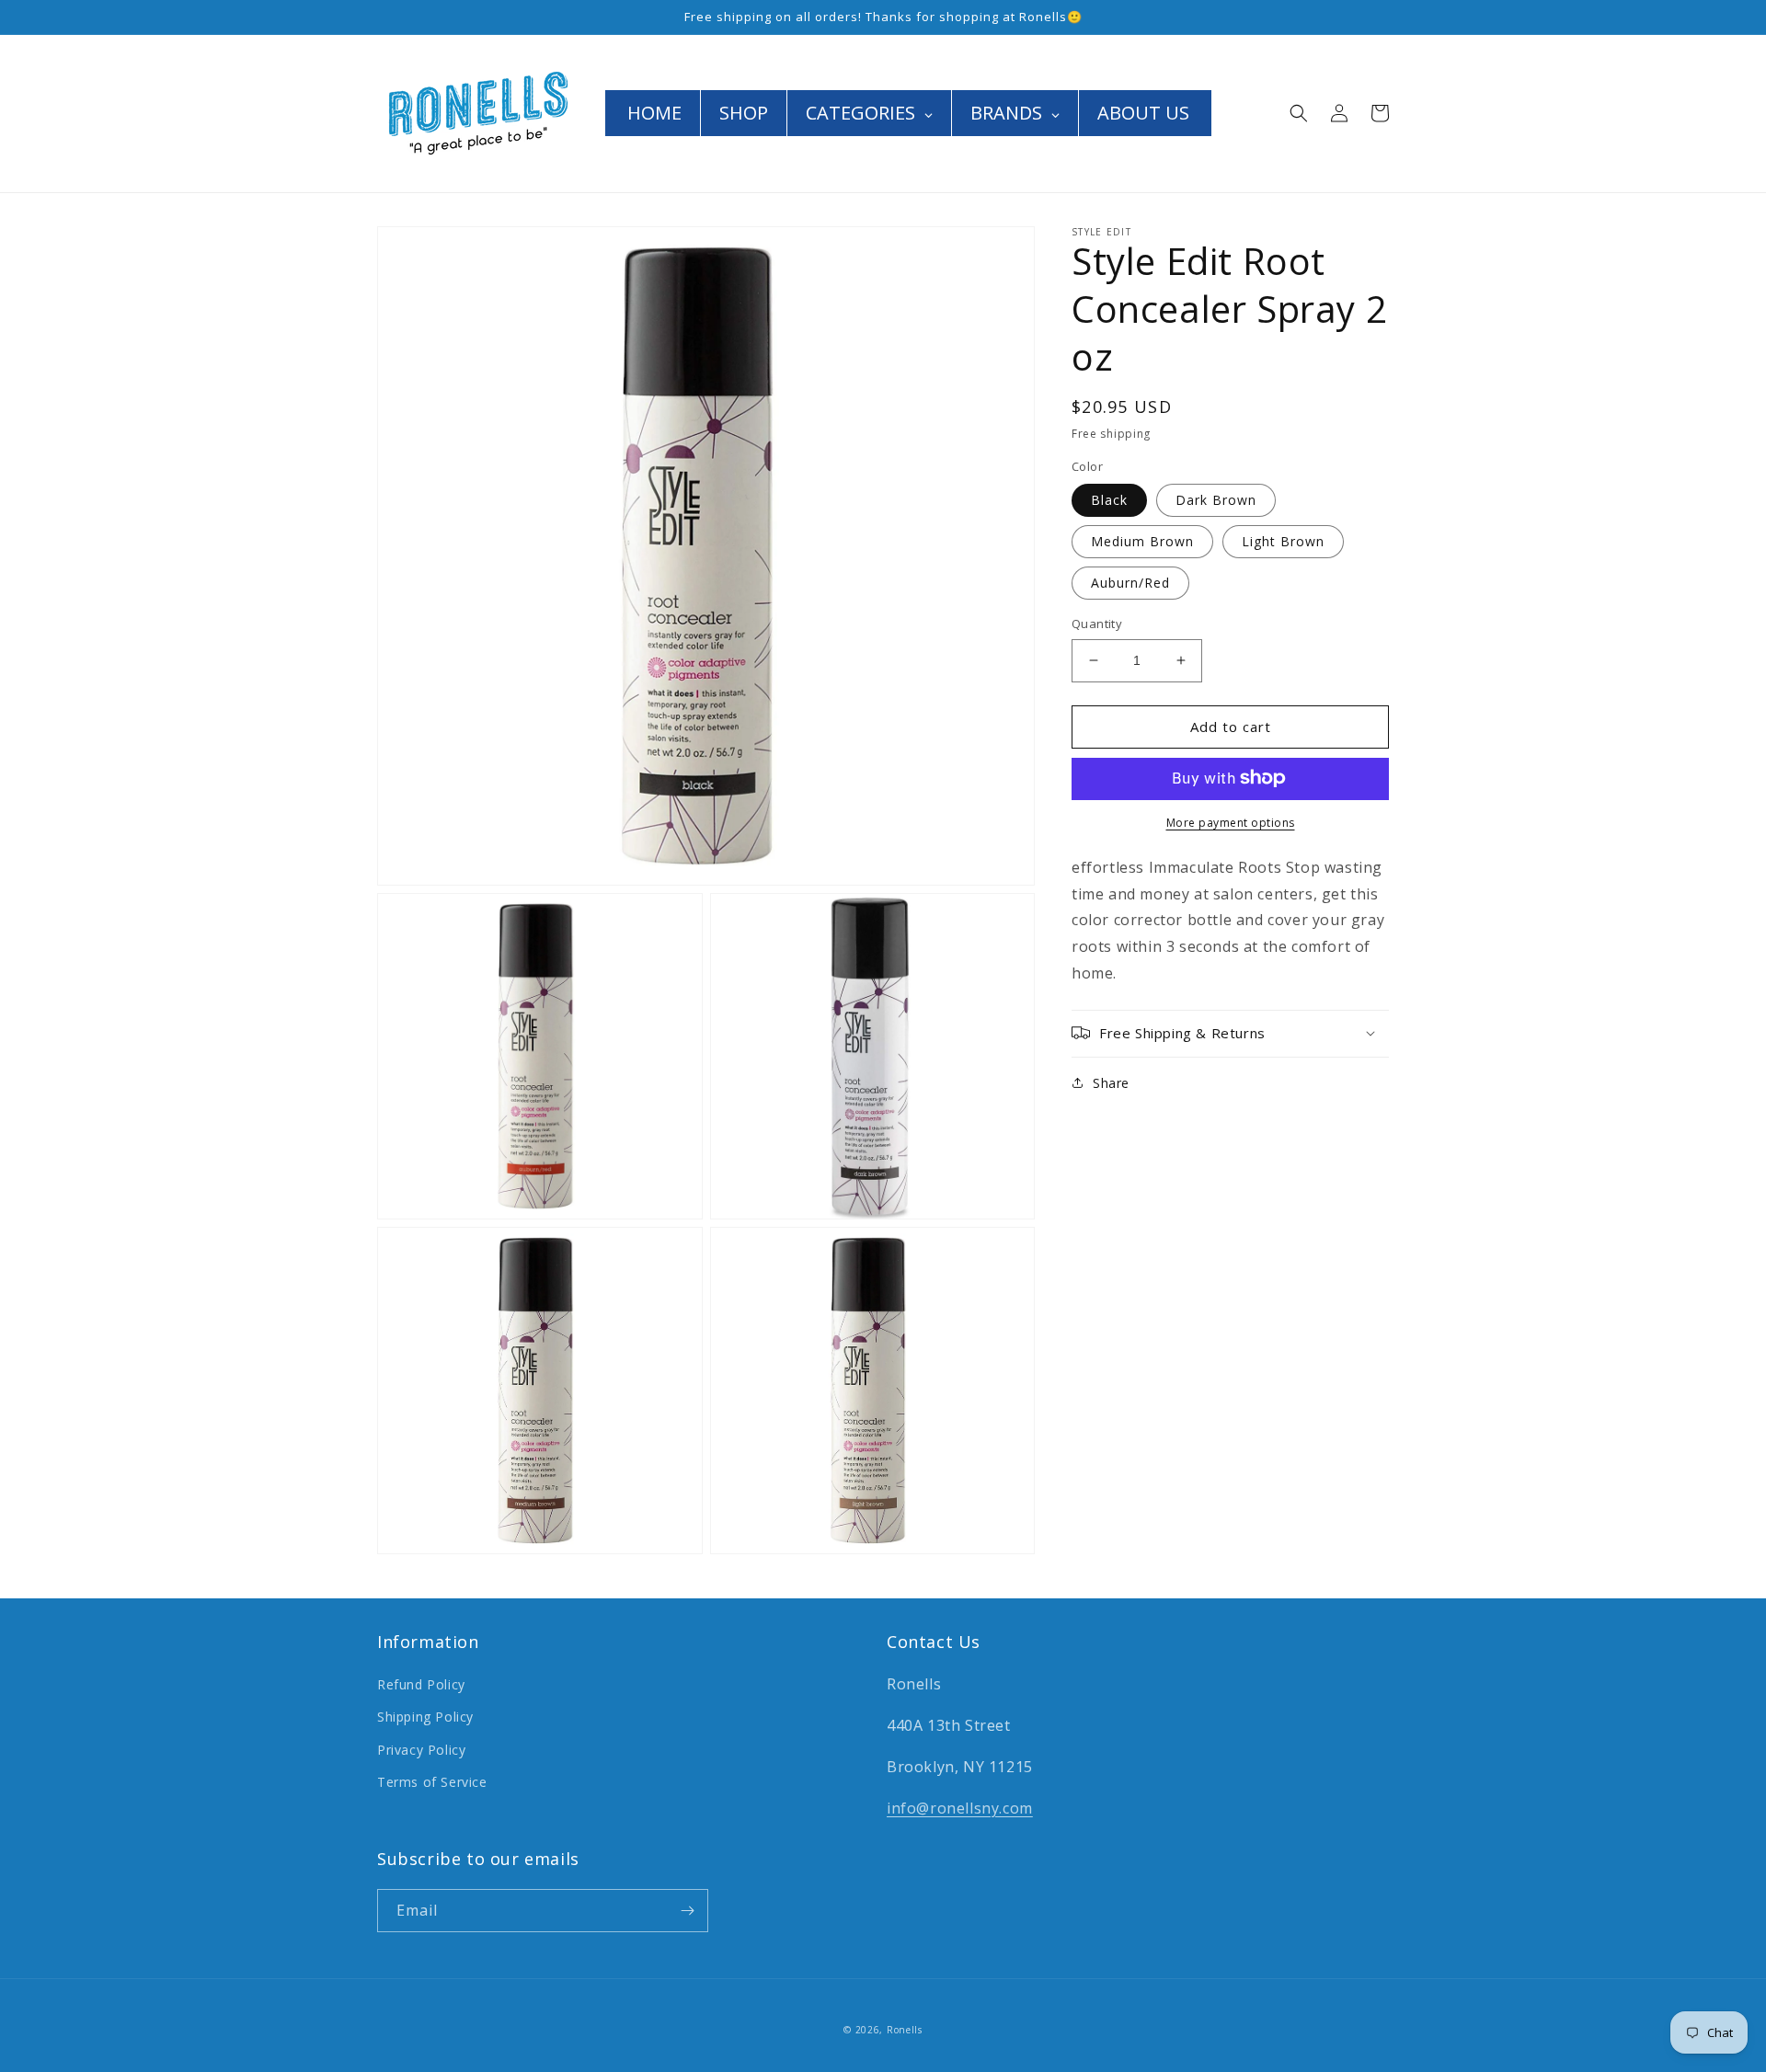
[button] (1299, 113)
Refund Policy (421, 1684)
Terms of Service (432, 1782)
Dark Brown (1216, 500)
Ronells (905, 2030)
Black (1109, 500)
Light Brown (1283, 541)
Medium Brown (1142, 541)
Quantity (1097, 624)
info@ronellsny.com (960, 1808)
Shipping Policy (425, 1717)
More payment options (1231, 822)
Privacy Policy (421, 1750)
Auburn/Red (1130, 583)
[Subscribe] (687, 1911)
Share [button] (1111, 1082)
